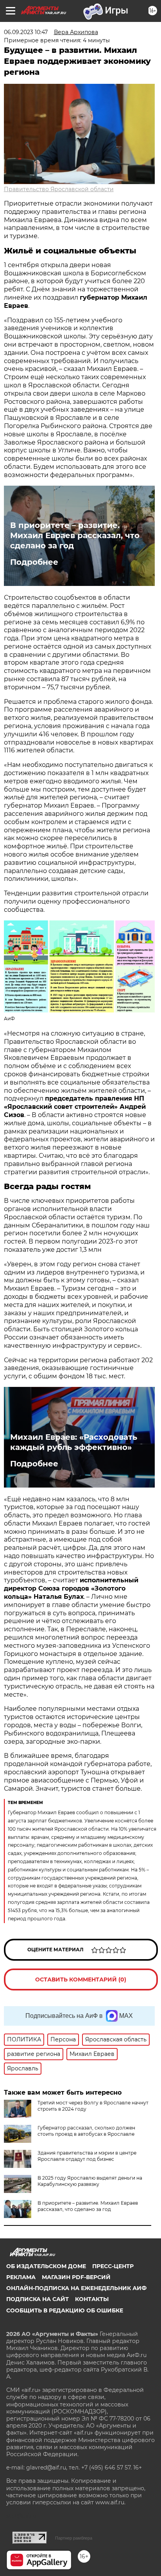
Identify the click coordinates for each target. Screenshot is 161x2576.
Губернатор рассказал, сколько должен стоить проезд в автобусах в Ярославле (86, 2131)
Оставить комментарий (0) (81, 1979)
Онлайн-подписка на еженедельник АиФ (76, 2288)
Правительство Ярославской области (59, 189)
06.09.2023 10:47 (26, 32)
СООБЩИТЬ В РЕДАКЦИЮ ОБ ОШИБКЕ (65, 2310)
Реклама (21, 2277)
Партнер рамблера (74, 2538)
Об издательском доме (46, 2266)
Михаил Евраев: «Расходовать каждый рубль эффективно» (74, 1442)
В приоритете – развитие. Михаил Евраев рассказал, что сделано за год (75, 535)
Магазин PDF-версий (76, 2277)
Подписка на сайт (38, 2299)
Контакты (92, 2299)
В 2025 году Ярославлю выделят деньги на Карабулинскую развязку (90, 2181)
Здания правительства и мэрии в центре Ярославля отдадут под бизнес (87, 2156)
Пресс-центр (113, 2266)
